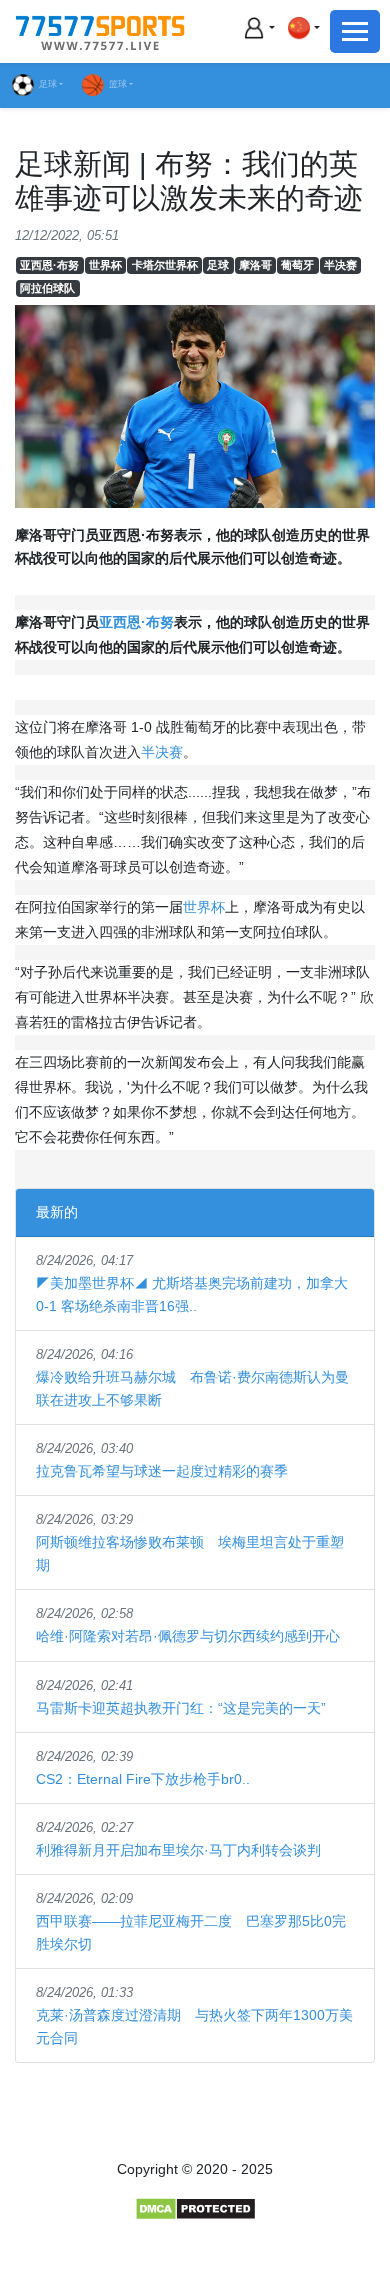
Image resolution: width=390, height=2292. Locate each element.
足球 (48, 84)
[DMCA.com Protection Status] (195, 2208)
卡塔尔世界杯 (165, 265)
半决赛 (340, 265)
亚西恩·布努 (49, 265)
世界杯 (105, 265)
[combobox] (303, 27)
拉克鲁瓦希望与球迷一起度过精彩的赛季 (162, 1471)
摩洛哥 (255, 265)
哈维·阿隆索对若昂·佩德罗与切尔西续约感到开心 (188, 1636)
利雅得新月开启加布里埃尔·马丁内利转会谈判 (178, 1850)
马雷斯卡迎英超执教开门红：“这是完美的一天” (181, 1708)
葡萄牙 (297, 265)
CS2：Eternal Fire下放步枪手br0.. (143, 1779)
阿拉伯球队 (47, 288)
